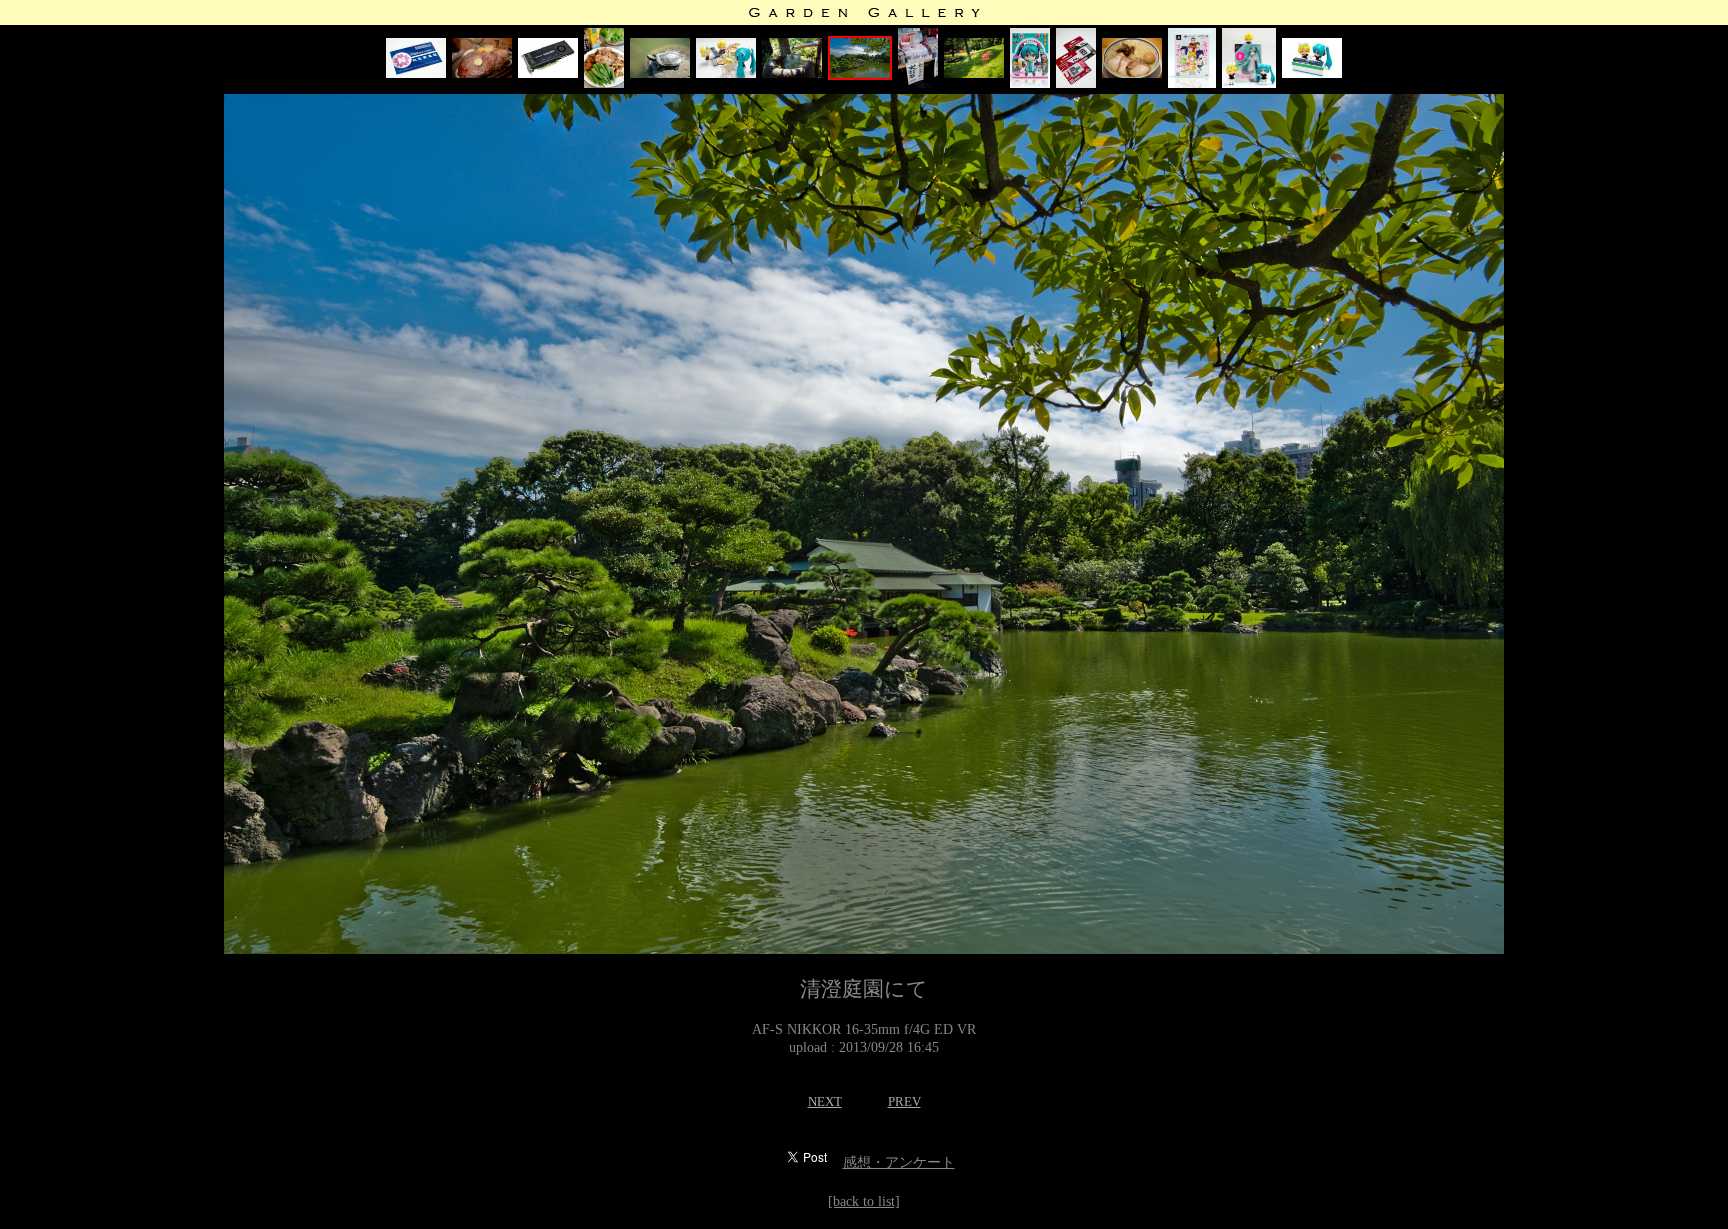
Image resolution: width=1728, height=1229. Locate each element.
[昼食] (604, 83)
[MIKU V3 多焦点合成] (1249, 83)
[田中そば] (1132, 73)
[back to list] (864, 1201)
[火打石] (918, 83)
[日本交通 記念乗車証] (416, 73)
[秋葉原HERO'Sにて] (482, 73)
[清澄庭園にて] (792, 73)
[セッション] (726, 73)
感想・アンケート (899, 1162)
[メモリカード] (1076, 83)
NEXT (825, 1101)
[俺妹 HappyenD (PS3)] (1192, 83)
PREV (904, 1101)
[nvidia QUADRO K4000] (548, 73)
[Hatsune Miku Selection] (1030, 83)
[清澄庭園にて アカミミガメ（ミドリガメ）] (660, 73)
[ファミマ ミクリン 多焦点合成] (1312, 73)
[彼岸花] (974, 73)
